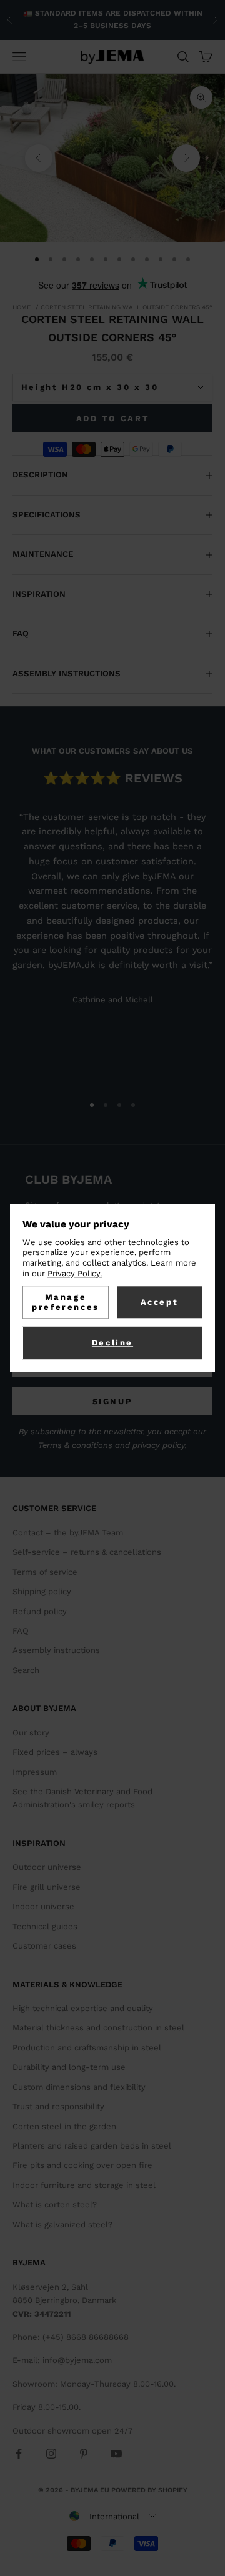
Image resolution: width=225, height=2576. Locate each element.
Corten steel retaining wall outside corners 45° (127, 307)
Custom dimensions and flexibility (79, 2087)
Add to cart (113, 418)
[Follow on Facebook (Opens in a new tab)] (19, 2454)
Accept (160, 1302)
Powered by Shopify (149, 2490)
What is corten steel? (55, 2204)
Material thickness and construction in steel (98, 2028)
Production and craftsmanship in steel (87, 2048)
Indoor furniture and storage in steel (84, 2185)
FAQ (21, 1631)
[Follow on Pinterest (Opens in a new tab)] (84, 2454)
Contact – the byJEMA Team (68, 1533)
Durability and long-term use (69, 2067)
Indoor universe (43, 1906)
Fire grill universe (47, 1887)
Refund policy (40, 1611)
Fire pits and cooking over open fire (82, 2165)
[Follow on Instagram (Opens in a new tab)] (51, 2454)
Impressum (35, 1772)
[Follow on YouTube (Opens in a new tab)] (116, 2454)
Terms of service (45, 1572)
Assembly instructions (56, 1650)
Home (22, 307)
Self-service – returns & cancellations (87, 1552)
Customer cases (44, 1946)
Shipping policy (42, 1591)
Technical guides (45, 1926)
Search (26, 1670)
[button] (112, 2516)
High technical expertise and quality (83, 2008)
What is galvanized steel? (62, 2224)
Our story (31, 1733)
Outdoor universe (47, 1867)
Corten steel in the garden (64, 2126)
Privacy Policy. (75, 1273)
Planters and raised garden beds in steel (92, 2146)
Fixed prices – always (55, 1752)
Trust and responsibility (58, 2106)
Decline (112, 1343)
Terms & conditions (77, 1445)
